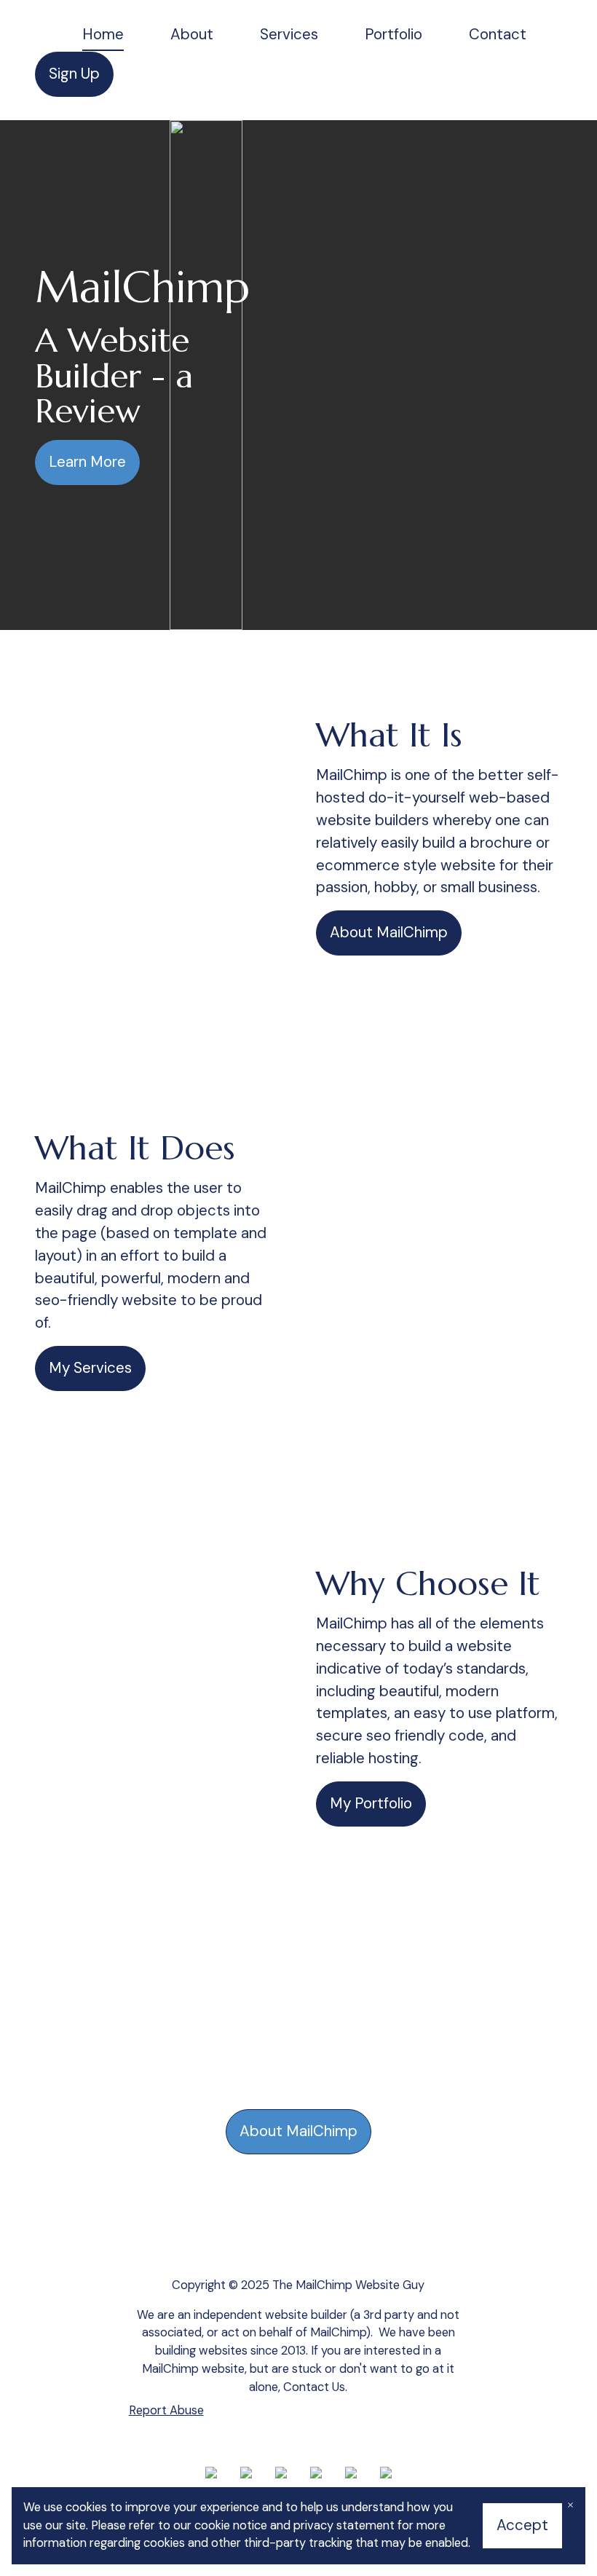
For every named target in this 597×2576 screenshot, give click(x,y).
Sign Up (74, 74)
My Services (90, 1368)
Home (103, 34)
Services (289, 34)
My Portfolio (371, 1803)
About (192, 34)
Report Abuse (166, 2410)
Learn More (87, 462)
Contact (498, 34)
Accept (522, 2525)
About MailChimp (389, 932)
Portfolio (394, 34)
